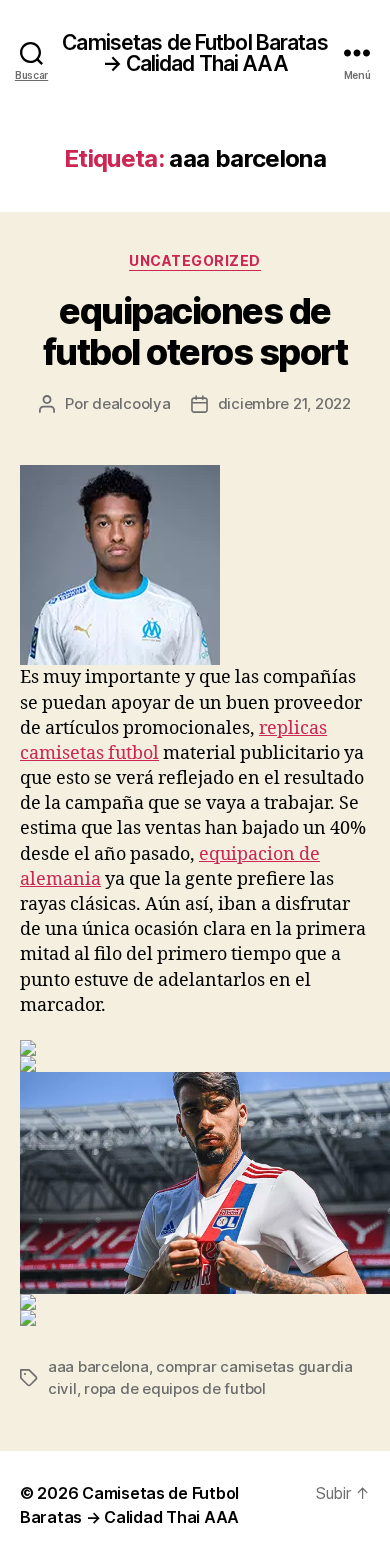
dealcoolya (131, 403)
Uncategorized (195, 260)
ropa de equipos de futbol (175, 1388)
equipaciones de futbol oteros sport (195, 331)
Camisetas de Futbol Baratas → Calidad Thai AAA (194, 53)
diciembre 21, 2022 (284, 403)
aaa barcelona (98, 1366)
